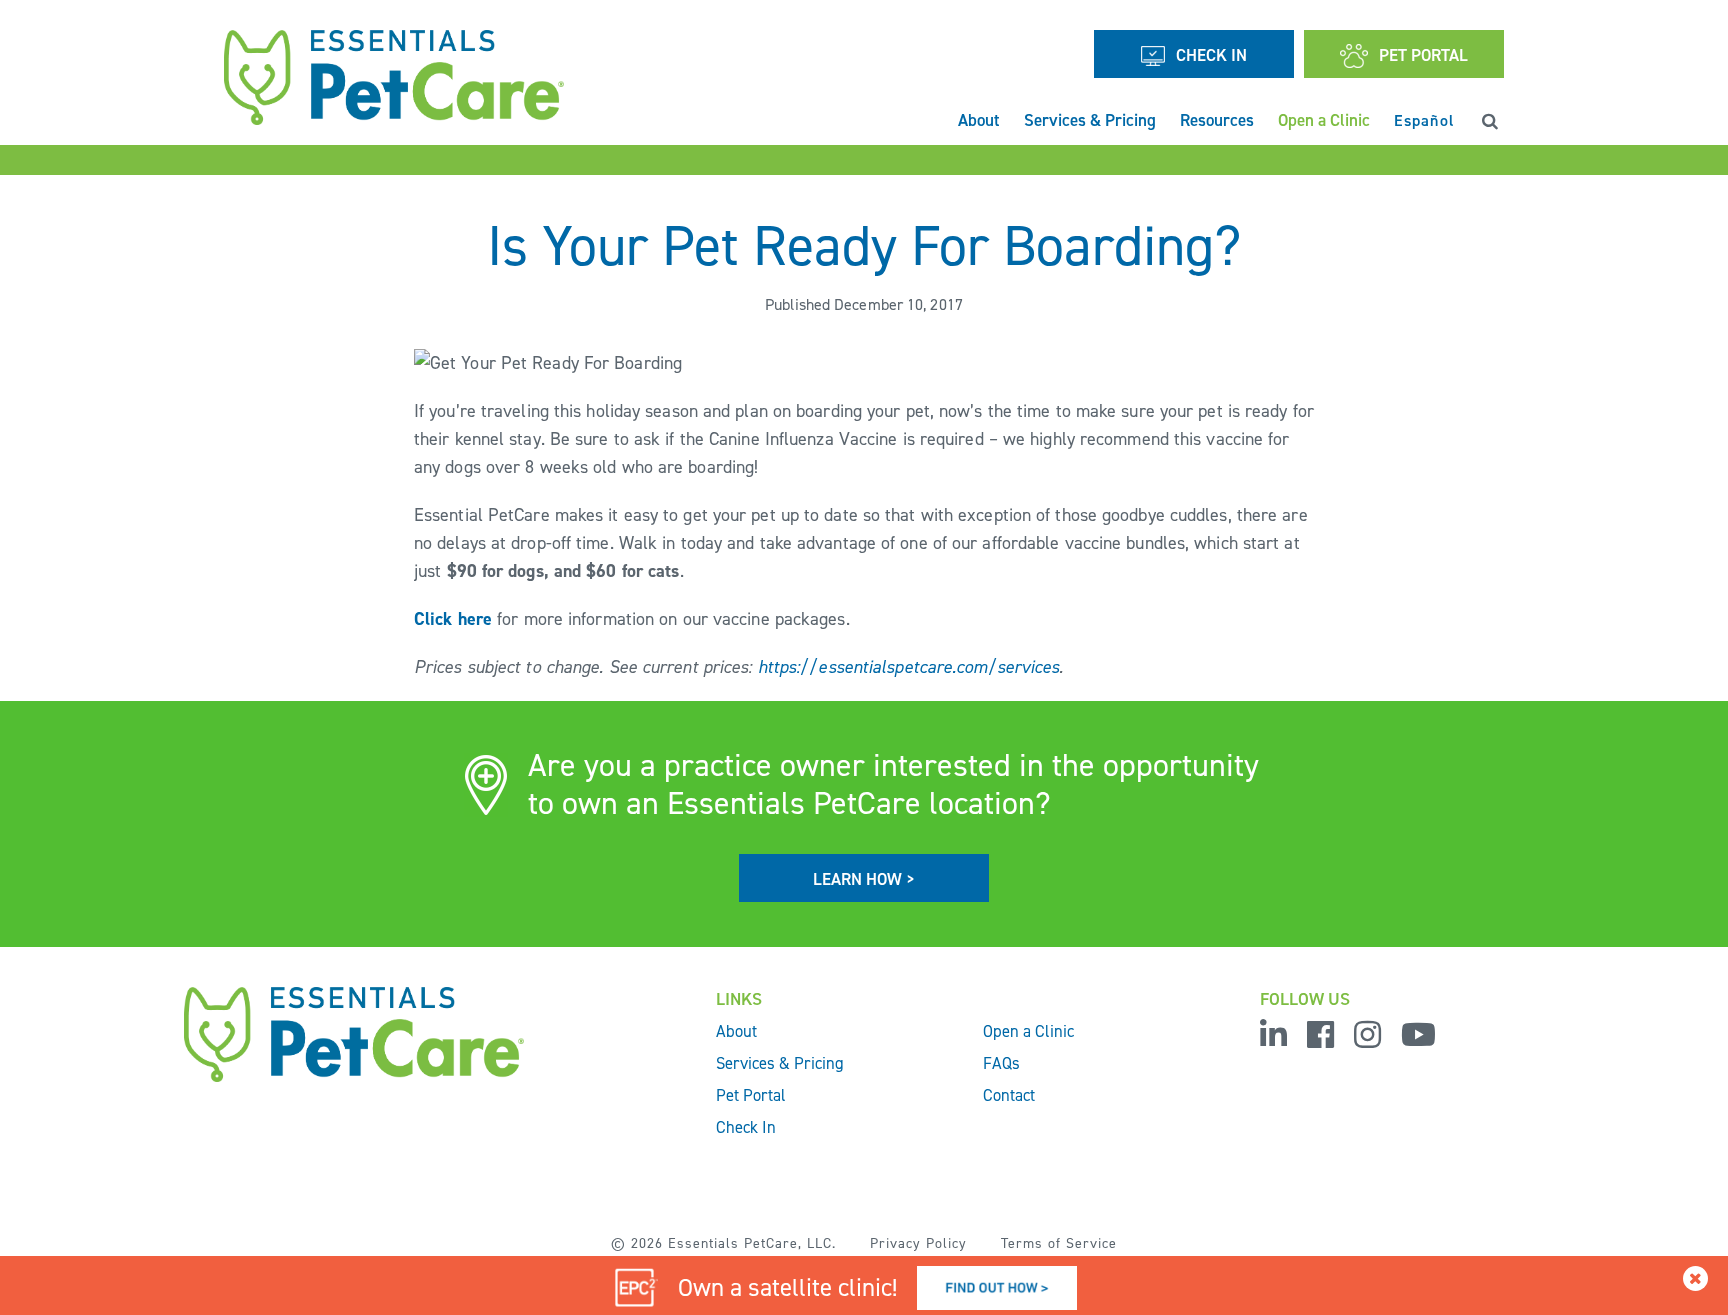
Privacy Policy (918, 1243)
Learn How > (864, 879)
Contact (1009, 1095)
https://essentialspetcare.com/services (909, 667)
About (979, 120)
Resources (1217, 120)
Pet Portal (751, 1095)
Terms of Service (1059, 1243)
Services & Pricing (1090, 120)
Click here (453, 619)
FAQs (1001, 1063)
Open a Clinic (1324, 120)
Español (1424, 120)
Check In (1211, 55)
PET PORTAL (1423, 55)
